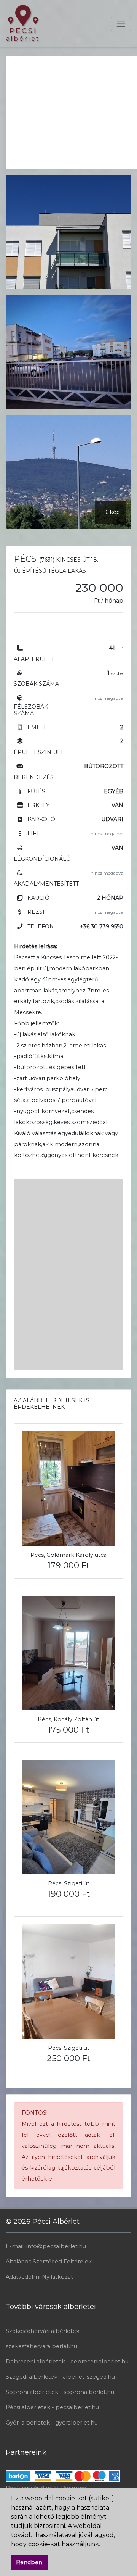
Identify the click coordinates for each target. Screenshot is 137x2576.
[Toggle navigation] (121, 24)
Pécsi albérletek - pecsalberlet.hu (52, 2407)
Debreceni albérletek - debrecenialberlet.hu (67, 2362)
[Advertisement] (71, 110)
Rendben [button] (29, 2562)
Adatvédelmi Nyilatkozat (39, 2277)
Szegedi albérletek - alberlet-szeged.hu (60, 2377)
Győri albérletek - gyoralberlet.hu (52, 2423)
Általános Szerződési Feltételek (49, 2262)
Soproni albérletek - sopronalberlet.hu (60, 2392)
